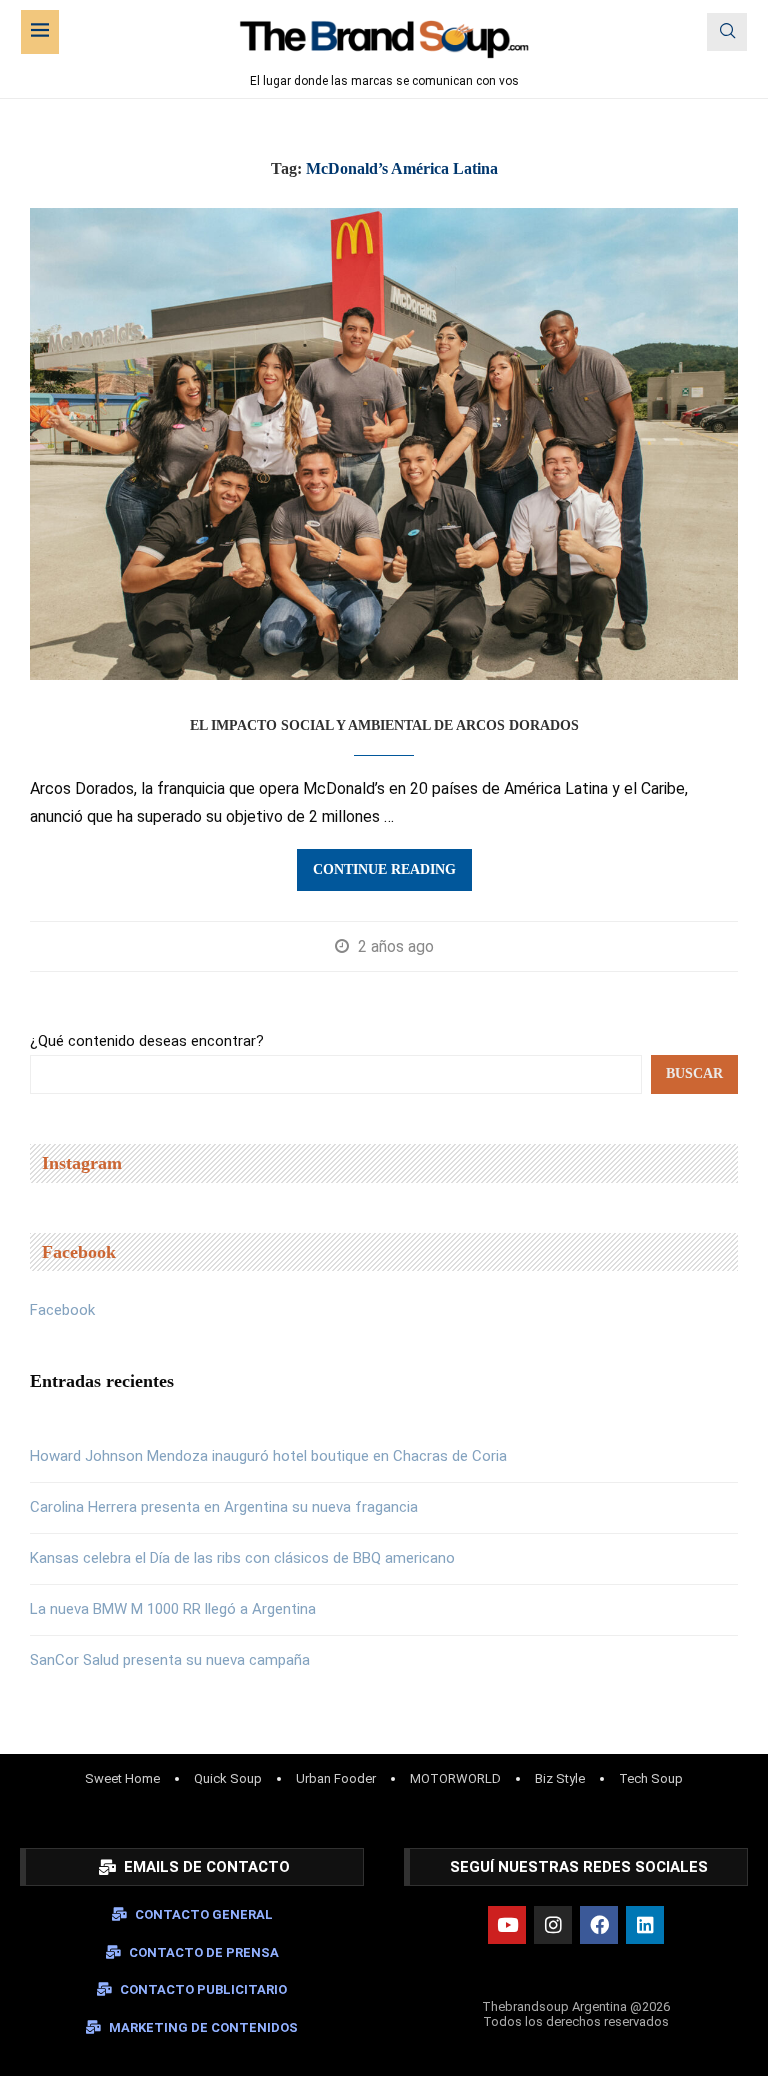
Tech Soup (651, 1778)
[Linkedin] (645, 1925)
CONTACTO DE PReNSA (204, 1952)
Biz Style (560, 1778)
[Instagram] (553, 1925)
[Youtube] (507, 1925)
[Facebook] (599, 1925)
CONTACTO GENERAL (204, 1914)
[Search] (727, 32)
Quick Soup (228, 1778)
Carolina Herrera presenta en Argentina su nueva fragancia (224, 1507)
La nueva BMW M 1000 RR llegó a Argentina (173, 1609)
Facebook (62, 1310)
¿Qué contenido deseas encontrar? (147, 1041)
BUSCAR (694, 1073)
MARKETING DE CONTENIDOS (203, 2027)
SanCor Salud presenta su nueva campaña (170, 1660)
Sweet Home (122, 1778)
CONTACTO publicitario (203, 1989)
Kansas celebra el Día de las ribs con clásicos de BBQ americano (242, 1558)
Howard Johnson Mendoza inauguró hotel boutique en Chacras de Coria (268, 1456)
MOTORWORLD (455, 1778)
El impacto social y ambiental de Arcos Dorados (384, 725)
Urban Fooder (336, 1778)
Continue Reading (384, 869)
